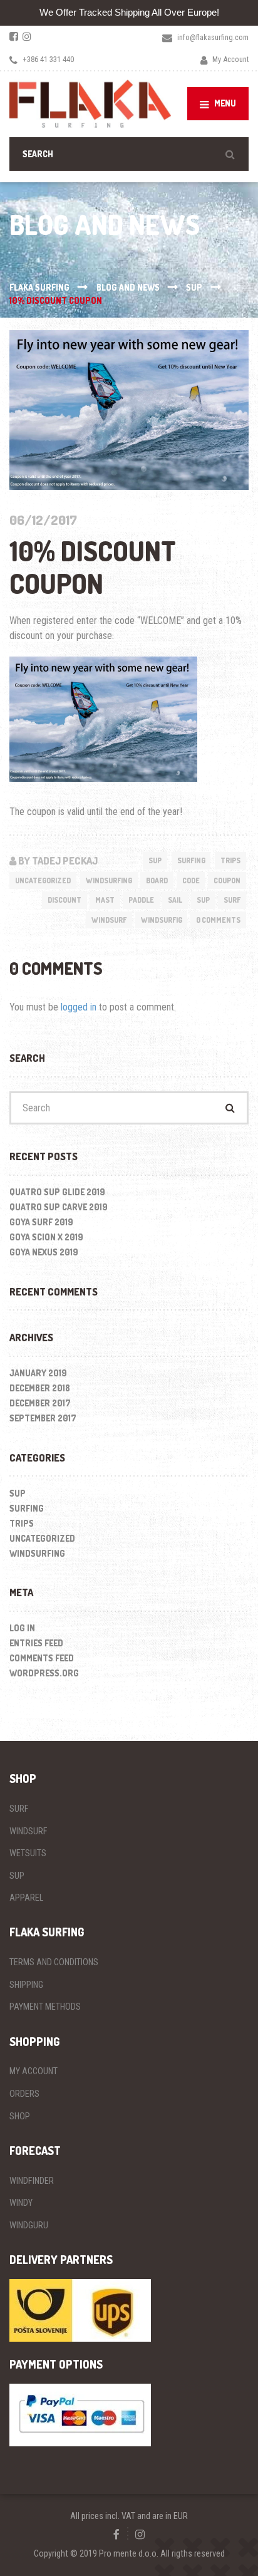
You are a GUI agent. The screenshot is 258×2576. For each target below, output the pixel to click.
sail (175, 900)
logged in (79, 1007)
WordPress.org (44, 1673)
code (191, 880)
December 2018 (40, 1388)
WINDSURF (28, 1831)
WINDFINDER (32, 2181)
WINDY (21, 2203)
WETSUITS (28, 1853)
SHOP (20, 2116)
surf (232, 900)
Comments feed (42, 1658)
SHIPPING (26, 1985)
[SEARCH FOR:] (129, 154)
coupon (227, 880)
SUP (155, 860)
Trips (230, 860)
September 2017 (43, 1418)
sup (203, 900)
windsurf (109, 920)
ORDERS (24, 2094)
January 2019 (38, 1373)
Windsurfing (109, 880)
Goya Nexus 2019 (44, 1252)
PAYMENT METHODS (45, 2007)
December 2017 (40, 1403)
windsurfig (162, 920)
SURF (19, 1809)
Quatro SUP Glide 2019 (57, 1192)
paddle (141, 900)
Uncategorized (43, 880)
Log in (22, 1628)
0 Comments (218, 920)
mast (105, 900)
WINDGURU (29, 2225)
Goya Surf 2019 (41, 1222)
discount (64, 900)
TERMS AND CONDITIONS (54, 1962)
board (157, 880)
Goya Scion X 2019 (46, 1237)
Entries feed (36, 1643)
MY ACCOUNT (34, 2071)
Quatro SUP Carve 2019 (59, 1207)
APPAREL (26, 1898)
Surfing (191, 860)
